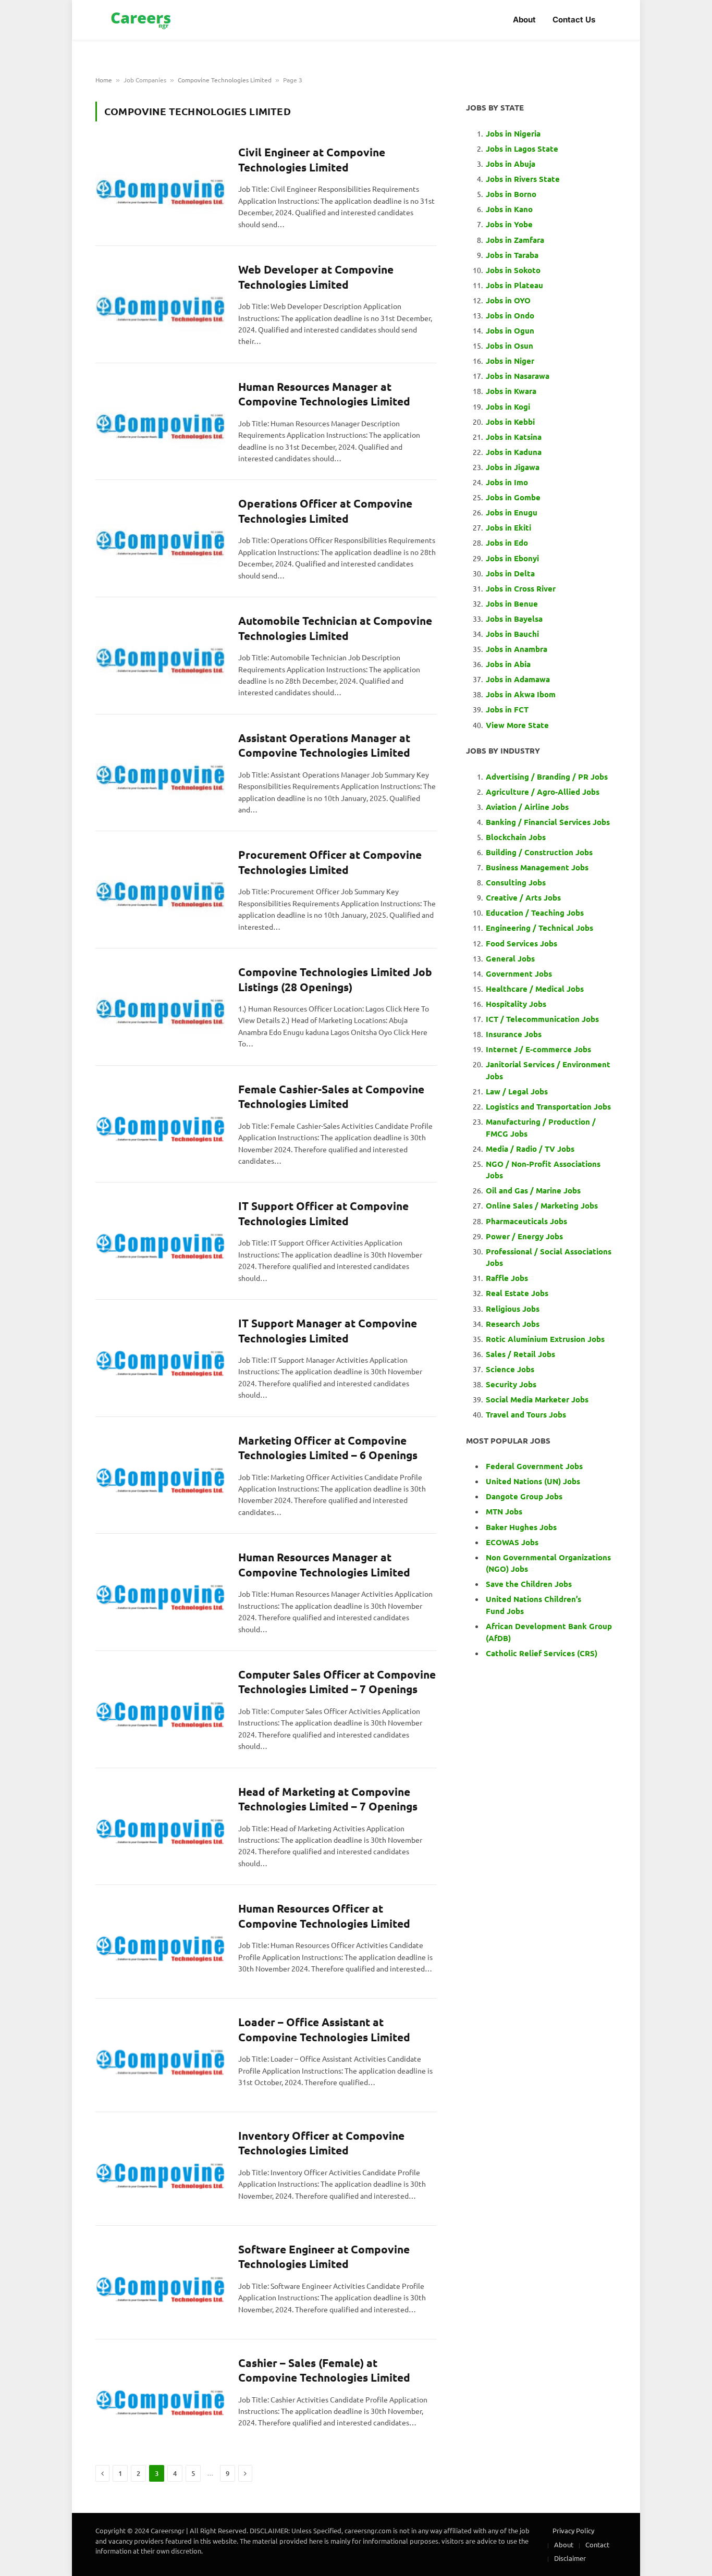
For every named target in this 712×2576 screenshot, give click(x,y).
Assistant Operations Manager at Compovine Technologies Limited (324, 745)
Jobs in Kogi (508, 406)
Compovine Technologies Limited (225, 80)
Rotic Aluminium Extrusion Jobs (545, 1339)
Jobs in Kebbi (510, 422)
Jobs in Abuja (511, 164)
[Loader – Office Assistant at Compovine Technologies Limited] (160, 2055)
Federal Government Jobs (535, 1466)
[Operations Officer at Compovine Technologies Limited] (160, 537)
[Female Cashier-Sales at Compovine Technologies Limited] (160, 1123)
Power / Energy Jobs (524, 1236)
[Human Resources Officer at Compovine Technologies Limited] (160, 1942)
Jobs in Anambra (517, 649)
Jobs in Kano (509, 209)
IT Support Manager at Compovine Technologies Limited (328, 1330)
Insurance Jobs (514, 1034)
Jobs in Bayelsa (514, 619)
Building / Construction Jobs (539, 852)
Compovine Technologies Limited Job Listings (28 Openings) (335, 979)
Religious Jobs (513, 1309)
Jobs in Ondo (510, 315)
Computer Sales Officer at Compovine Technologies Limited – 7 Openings (337, 1682)
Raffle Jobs (507, 1278)
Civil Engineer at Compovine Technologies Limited (312, 159)
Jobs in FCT (507, 709)
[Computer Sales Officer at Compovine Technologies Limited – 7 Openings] (160, 1708)
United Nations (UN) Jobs (533, 1481)
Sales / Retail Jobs (520, 1354)
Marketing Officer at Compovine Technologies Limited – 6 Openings (328, 1448)
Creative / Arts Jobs (523, 897)
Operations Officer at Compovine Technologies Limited (325, 511)
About (524, 20)
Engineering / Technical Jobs (539, 928)
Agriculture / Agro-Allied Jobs (543, 792)
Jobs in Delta (510, 573)
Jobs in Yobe (509, 224)
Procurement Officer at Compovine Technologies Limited (330, 862)
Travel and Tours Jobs (526, 1414)
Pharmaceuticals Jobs (526, 1221)
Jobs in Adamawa (518, 679)
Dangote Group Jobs (524, 1496)
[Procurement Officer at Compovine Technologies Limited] (160, 888)
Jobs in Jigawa (513, 467)
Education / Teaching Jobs (535, 913)
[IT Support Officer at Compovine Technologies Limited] (160, 1239)
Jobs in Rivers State (523, 179)
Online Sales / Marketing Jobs (542, 1205)
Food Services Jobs (521, 943)
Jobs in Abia (508, 664)
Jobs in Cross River (521, 588)
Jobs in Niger (510, 361)
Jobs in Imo (507, 482)
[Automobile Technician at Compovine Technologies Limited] (160, 654)
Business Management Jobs (537, 867)
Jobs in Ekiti (508, 527)
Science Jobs (510, 1369)
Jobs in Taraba (512, 255)
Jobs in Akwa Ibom (521, 694)
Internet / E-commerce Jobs (538, 1049)
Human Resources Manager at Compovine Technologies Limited (324, 394)
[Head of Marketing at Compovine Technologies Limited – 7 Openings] (160, 1825)
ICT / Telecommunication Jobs (542, 1019)
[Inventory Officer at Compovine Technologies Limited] (160, 2169)
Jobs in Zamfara (515, 240)
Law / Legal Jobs (517, 1091)
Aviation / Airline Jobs (527, 807)
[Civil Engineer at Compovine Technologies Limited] (160, 186)
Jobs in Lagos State (523, 149)
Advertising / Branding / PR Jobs (547, 777)
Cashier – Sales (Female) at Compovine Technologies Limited (324, 2370)
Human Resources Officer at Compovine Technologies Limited (324, 1916)
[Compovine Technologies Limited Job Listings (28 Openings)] (160, 1005)
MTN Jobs (504, 1511)
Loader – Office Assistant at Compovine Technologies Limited (324, 2029)
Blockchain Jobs (516, 837)
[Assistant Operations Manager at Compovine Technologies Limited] (160, 771)
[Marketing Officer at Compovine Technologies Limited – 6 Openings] (160, 1474)
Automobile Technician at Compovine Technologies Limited (335, 628)
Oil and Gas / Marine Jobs (533, 1190)
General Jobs (510, 958)
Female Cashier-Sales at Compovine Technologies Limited (331, 1096)
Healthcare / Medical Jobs (535, 989)
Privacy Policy (573, 2530)
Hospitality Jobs (516, 1004)
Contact (597, 2544)
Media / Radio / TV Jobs (530, 1149)
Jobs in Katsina (514, 437)
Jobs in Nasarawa (518, 376)
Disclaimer (570, 2558)
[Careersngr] (142, 20)
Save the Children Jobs (529, 1584)
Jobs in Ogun (510, 330)
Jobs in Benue (512, 603)
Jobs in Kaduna (514, 452)
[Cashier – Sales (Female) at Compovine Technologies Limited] (160, 2396)
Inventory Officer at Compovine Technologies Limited (321, 2143)
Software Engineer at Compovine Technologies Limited (324, 2257)
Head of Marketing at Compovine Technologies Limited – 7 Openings (328, 1799)
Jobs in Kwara (511, 391)
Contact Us (574, 20)
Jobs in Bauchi (512, 634)
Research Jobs (513, 1324)
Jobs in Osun (510, 346)
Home (104, 80)
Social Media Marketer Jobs (537, 1399)
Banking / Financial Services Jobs (548, 822)
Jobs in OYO (508, 300)
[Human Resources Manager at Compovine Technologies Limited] (160, 420)
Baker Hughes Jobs (522, 1527)
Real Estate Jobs (517, 1293)
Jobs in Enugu (512, 512)
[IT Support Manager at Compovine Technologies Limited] (160, 1357)
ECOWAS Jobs (512, 1542)
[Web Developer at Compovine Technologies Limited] (160, 303)
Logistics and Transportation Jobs (548, 1106)
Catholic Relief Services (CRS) (542, 1653)
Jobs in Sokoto (513, 270)
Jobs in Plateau (514, 285)
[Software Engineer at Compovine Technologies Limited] (160, 2283)
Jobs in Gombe (513, 497)
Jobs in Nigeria (514, 133)
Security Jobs (511, 1384)
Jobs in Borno (511, 194)
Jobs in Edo (507, 543)
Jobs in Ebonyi (512, 558)
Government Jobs (519, 973)
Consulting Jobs (516, 882)
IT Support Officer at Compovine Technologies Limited (323, 1213)
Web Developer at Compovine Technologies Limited (316, 277)
